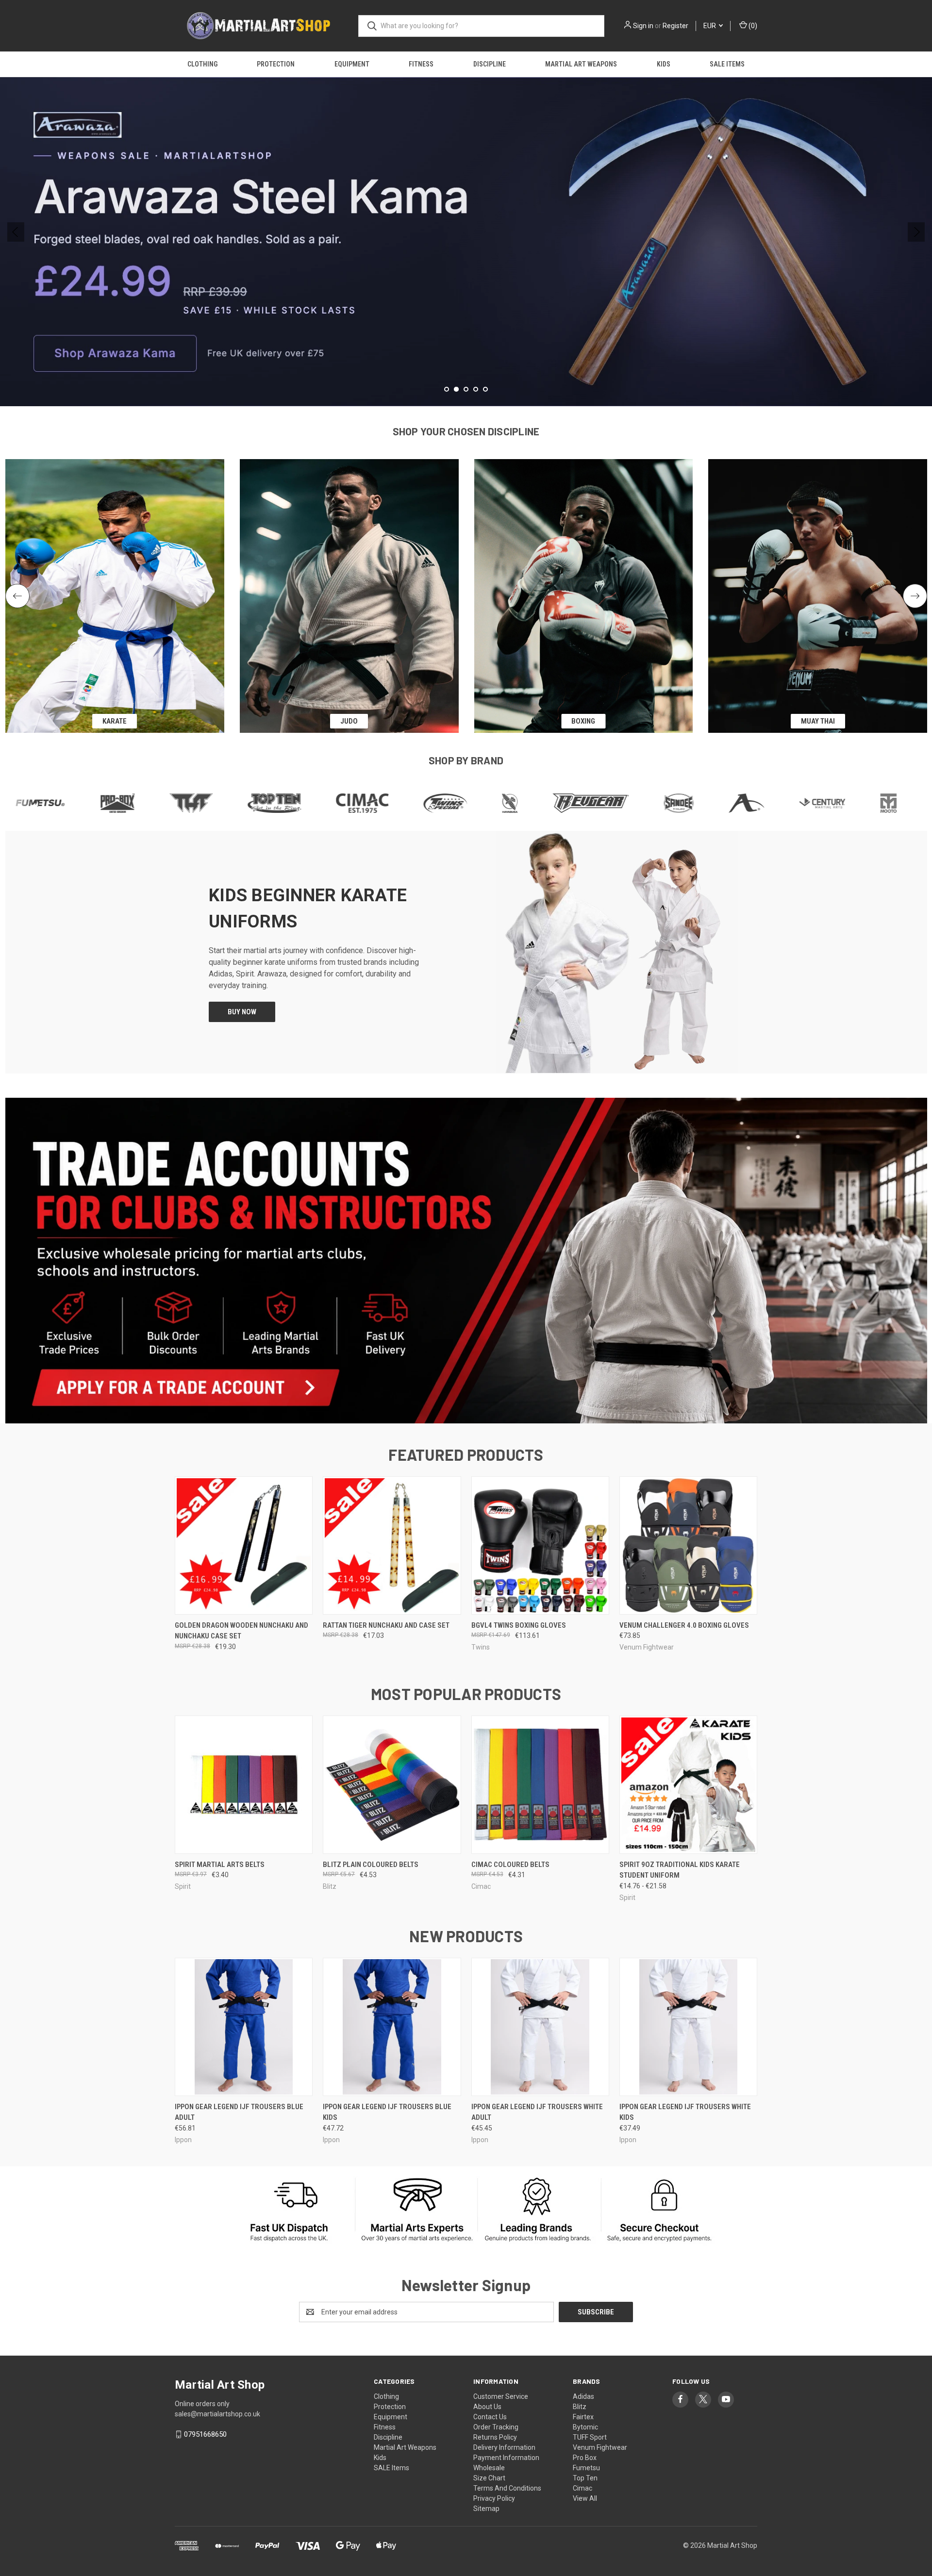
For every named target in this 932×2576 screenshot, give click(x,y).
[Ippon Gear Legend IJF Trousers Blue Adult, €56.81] (244, 2027)
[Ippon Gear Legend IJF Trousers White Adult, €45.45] (540, 2027)
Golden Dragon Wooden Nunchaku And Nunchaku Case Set (241, 1631)
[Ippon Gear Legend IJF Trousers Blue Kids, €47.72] (392, 2027)
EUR (710, 26)
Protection (276, 64)
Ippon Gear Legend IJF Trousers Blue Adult (239, 2112)
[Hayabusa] (375, 803)
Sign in (643, 26)
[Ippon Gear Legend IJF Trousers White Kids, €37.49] (688, 2027)
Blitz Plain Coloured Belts (371, 1865)
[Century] (688, 803)
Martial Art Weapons (581, 64)
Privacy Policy (494, 2498)
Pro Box (585, 2458)
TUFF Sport (590, 2437)
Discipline (490, 64)
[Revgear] (456, 803)
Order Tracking (496, 2427)
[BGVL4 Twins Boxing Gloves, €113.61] (540, 1545)
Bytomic (585, 2427)
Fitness (421, 64)
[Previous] (17, 596)
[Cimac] (228, 803)
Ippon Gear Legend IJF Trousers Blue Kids (387, 2112)
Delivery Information (504, 2447)
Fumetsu (586, 2468)
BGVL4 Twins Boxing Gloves (519, 1625)
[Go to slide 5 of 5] (485, 389)
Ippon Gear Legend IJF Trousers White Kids (685, 2112)
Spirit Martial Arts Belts (220, 1865)
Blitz (580, 2407)
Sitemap (486, 2509)
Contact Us (490, 2417)
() (752, 26)
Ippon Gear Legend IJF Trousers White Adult (537, 2112)
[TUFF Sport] (57, 803)
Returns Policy (495, 2437)
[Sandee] (544, 803)
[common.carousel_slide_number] (466, 242)
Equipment (352, 64)
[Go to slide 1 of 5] (16, 232)
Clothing (202, 64)
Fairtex (583, 2417)
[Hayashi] (880, 803)
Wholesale (489, 2468)
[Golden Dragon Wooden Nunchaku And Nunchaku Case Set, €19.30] (244, 1545)
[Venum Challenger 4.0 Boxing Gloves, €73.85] (688, 1545)
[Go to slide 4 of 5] (476, 389)
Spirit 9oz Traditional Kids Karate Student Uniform (680, 1870)
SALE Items (727, 64)
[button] (466, 1261)
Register (675, 26)
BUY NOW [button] (242, 1012)
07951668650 (205, 2434)
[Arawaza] (612, 803)
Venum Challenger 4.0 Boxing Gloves (684, 1625)
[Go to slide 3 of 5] (916, 232)
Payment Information (506, 2458)
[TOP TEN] (140, 803)
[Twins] (311, 803)
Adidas (583, 2396)
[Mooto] (754, 803)
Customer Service (501, 2396)
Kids (664, 64)
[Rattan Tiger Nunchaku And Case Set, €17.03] (392, 1545)
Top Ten (585, 2478)
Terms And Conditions (507, 2488)
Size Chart (489, 2478)
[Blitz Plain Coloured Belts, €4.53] (392, 1785)
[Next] (915, 596)
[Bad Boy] (814, 803)
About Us (487, 2407)
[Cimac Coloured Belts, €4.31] (540, 1785)
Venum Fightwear (600, 2447)
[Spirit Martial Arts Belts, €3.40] (244, 1785)
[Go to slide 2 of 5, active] (456, 389)
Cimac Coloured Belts (510, 1865)
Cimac (582, 2488)
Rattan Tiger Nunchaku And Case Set (386, 1625)
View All (585, 2498)
